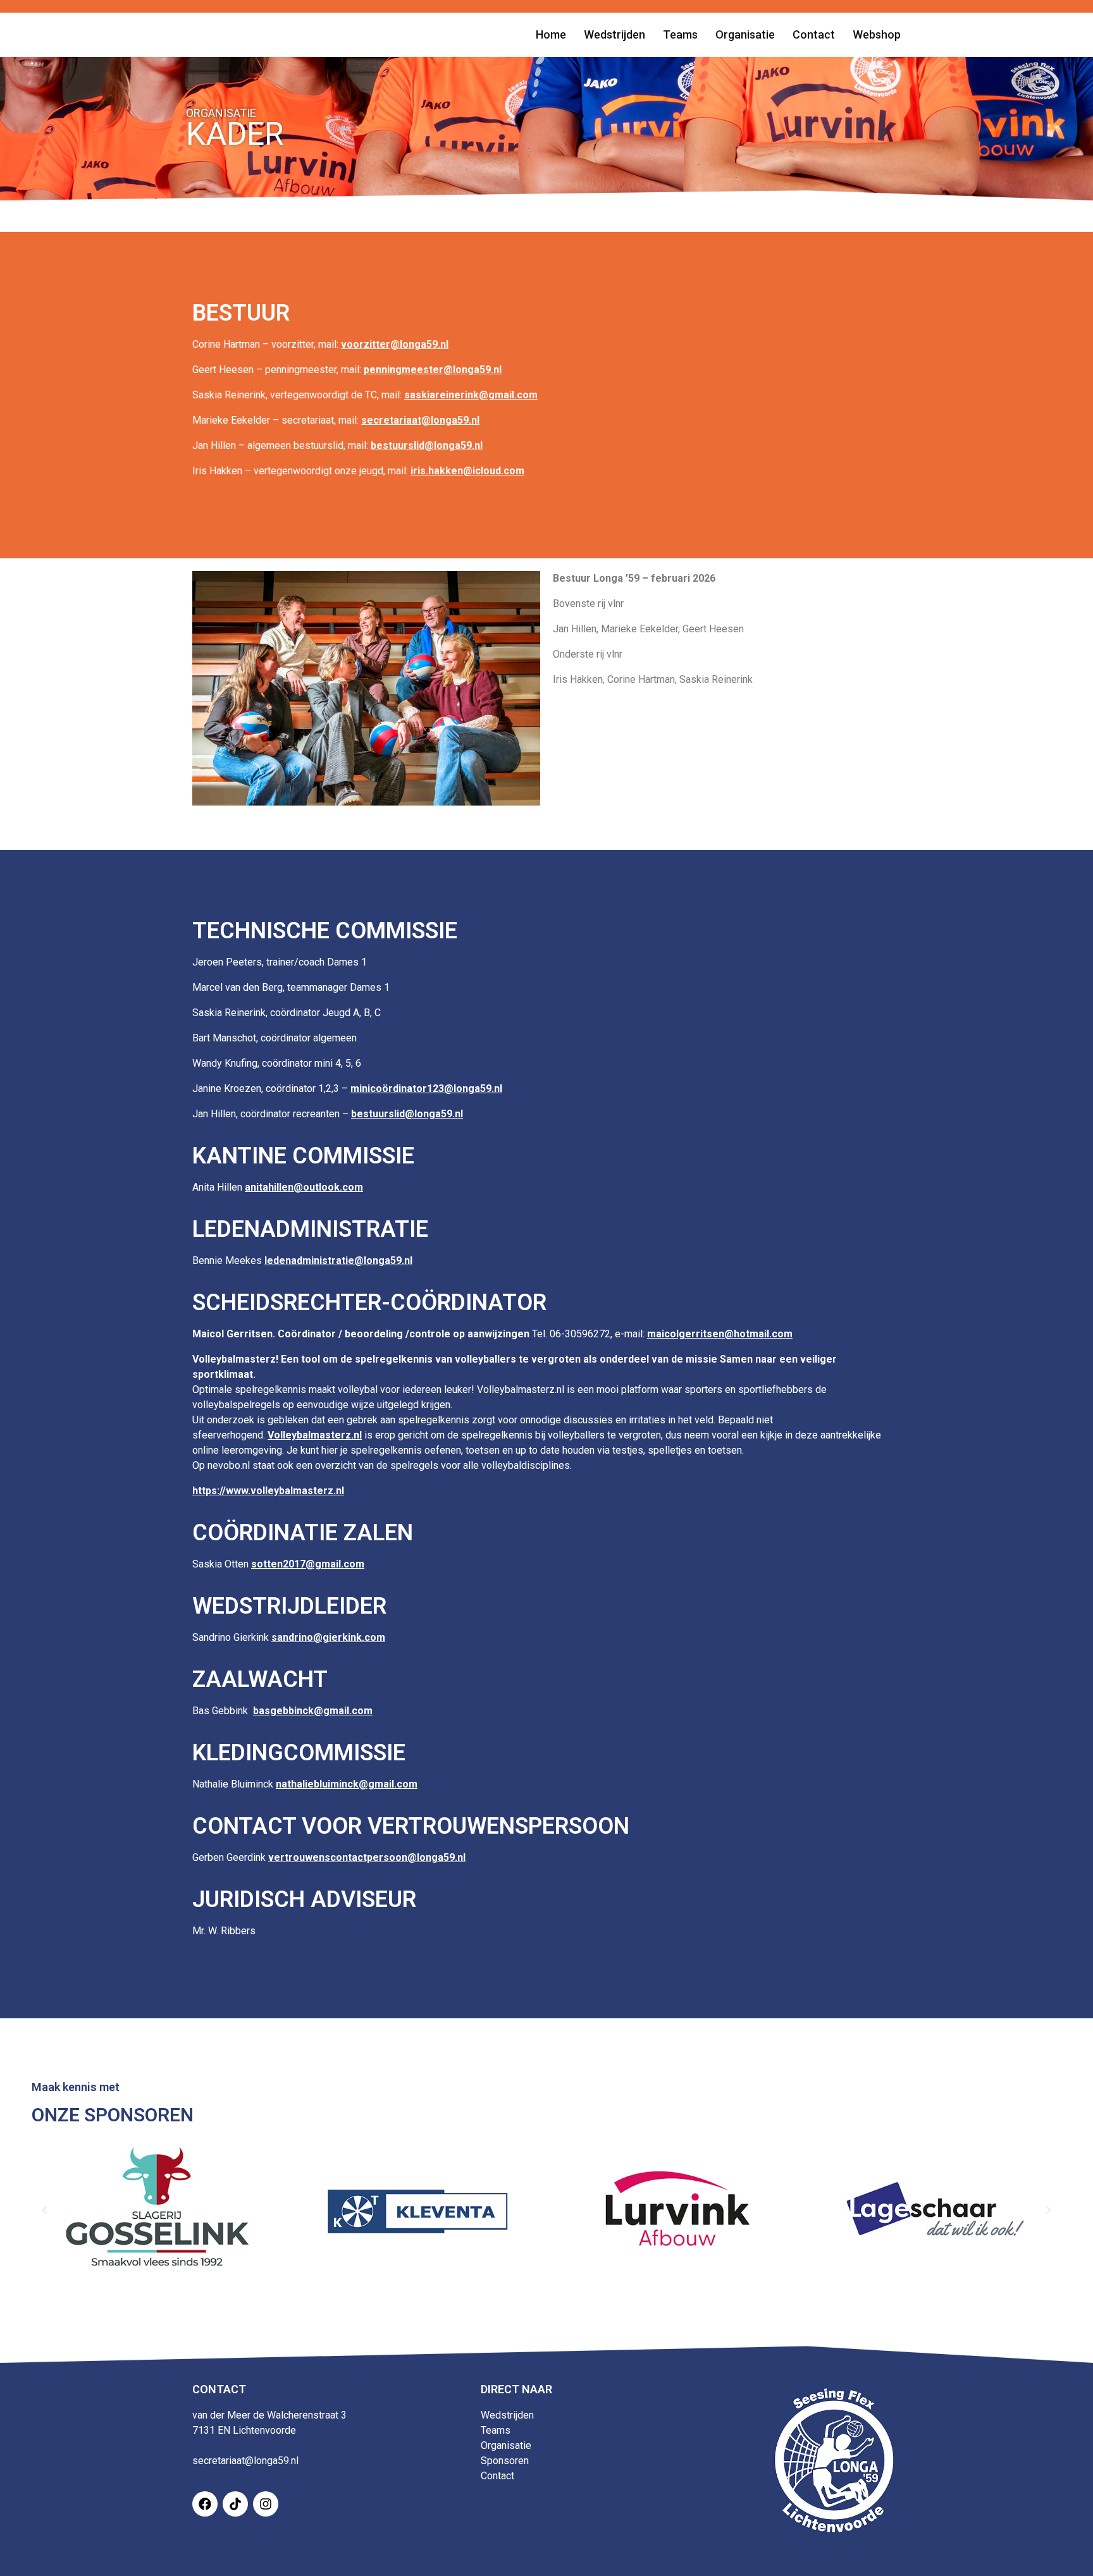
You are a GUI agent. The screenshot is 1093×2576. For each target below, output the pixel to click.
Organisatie (506, 2445)
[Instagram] (266, 2504)
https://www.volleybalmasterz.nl (268, 1491)
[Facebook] (205, 2504)
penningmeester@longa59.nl (433, 370)
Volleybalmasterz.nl (315, 1435)
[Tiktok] (235, 2504)
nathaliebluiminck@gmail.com (347, 1784)
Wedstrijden (507, 2415)
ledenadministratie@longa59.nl (338, 1260)
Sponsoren (505, 2461)
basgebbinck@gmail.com (313, 1711)
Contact (497, 2476)
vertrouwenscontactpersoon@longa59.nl (367, 1857)
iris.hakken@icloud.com (467, 471)
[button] (44, 2210)
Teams (496, 2430)
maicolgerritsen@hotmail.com (720, 1334)
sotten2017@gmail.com (308, 1564)
